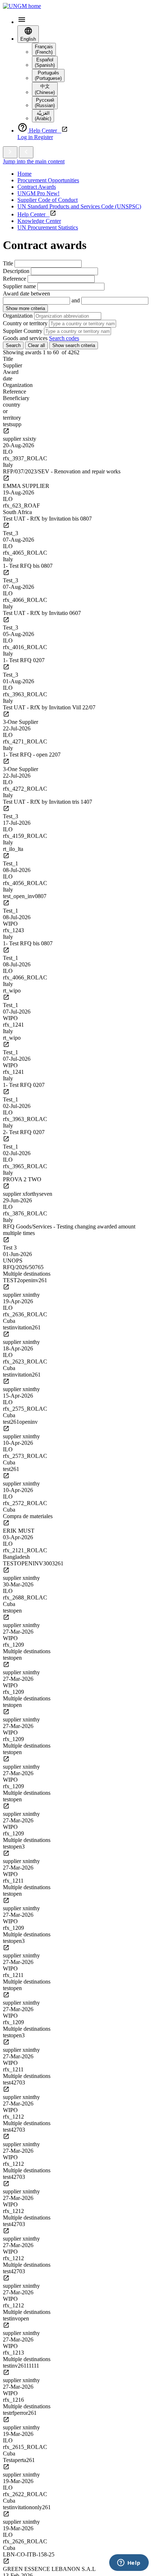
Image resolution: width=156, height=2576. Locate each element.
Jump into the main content (34, 161)
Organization (18, 316)
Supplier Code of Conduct (48, 200)
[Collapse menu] (26, 152)
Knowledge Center (39, 221)
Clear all (36, 345)
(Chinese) (45, 89)
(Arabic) (43, 116)
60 (56, 352)
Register (44, 137)
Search (13, 345)
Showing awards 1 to (27, 352)
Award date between (26, 294)
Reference (15, 279)
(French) (44, 49)
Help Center (34, 214)
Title (8, 263)
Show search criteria (74, 345)
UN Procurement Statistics (48, 227)
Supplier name (19, 286)
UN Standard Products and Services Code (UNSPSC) (79, 206)
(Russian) (45, 103)
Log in (26, 137)
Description (16, 271)
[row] (78, 445)
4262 (74, 352)
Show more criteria (25, 308)
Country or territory (25, 323)
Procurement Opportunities (48, 180)
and (76, 300)
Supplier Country (23, 331)
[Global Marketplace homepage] (22, 6)
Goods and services (25, 338)
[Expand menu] (10, 152)
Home (24, 174)
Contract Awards (37, 187)
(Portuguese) (48, 76)
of (64, 352)
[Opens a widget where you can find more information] (129, 2563)
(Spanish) (45, 62)
